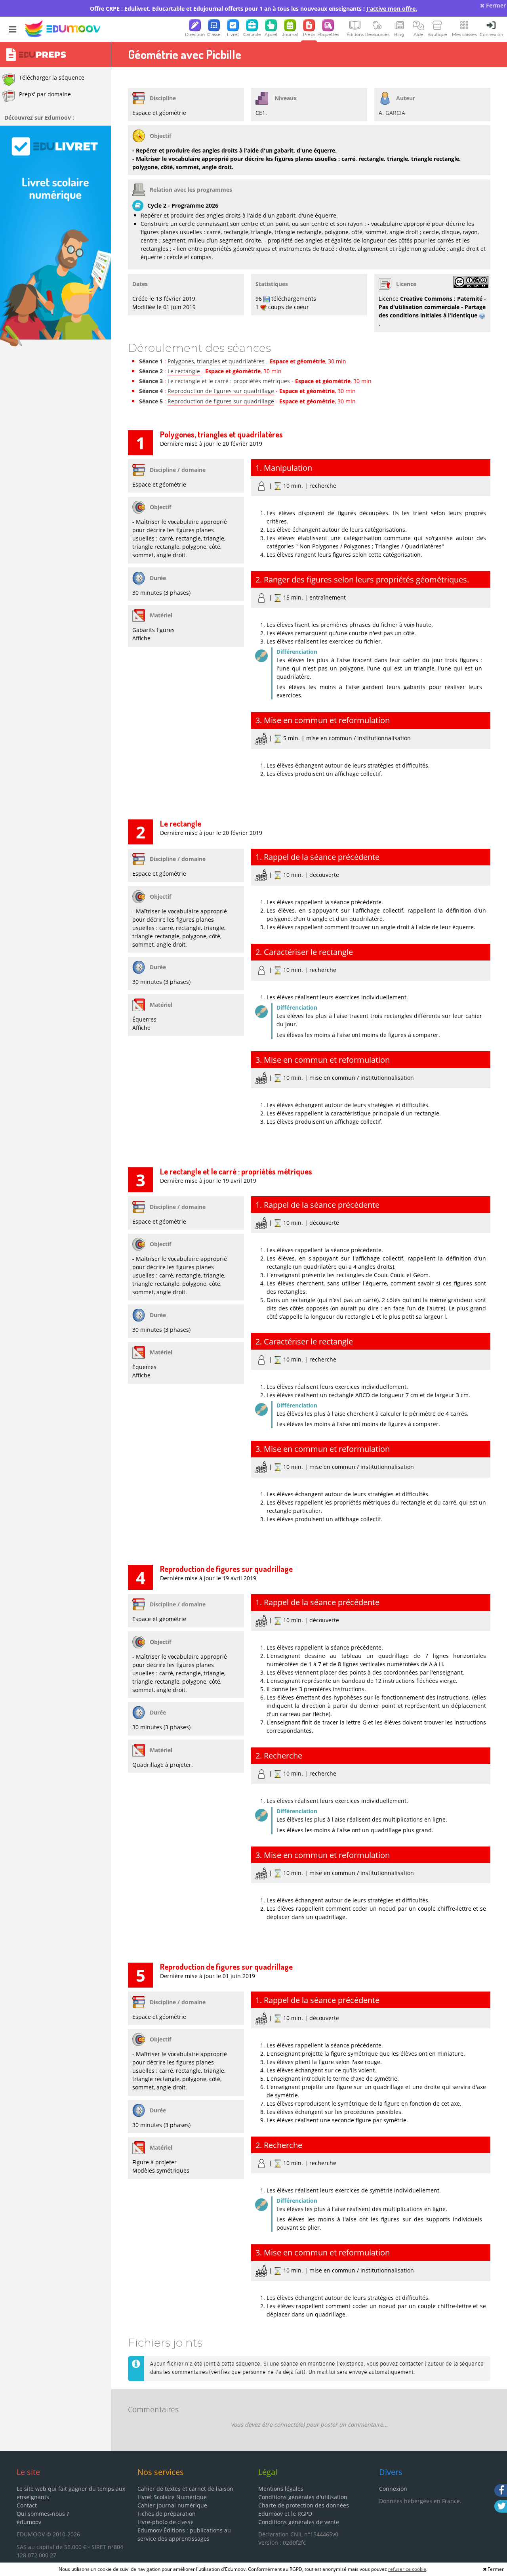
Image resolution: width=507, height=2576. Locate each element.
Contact (27, 2505)
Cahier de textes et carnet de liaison (185, 2489)
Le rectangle (184, 371)
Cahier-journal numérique (172, 2505)
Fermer (495, 5)
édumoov (29, 2522)
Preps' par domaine (45, 94)
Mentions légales (281, 2489)
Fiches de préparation (167, 2514)
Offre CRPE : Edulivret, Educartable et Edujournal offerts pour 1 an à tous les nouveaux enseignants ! (253, 9)
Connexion (393, 2489)
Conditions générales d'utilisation (303, 2497)
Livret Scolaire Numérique (172, 2497)
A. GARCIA (392, 113)
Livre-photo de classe (166, 2522)
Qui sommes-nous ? (43, 2514)
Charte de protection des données (304, 2505)
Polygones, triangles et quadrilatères (216, 361)
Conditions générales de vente (299, 2522)
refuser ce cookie (407, 2569)
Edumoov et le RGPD (285, 2514)
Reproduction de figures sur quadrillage (221, 391)
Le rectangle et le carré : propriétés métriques (229, 381)
